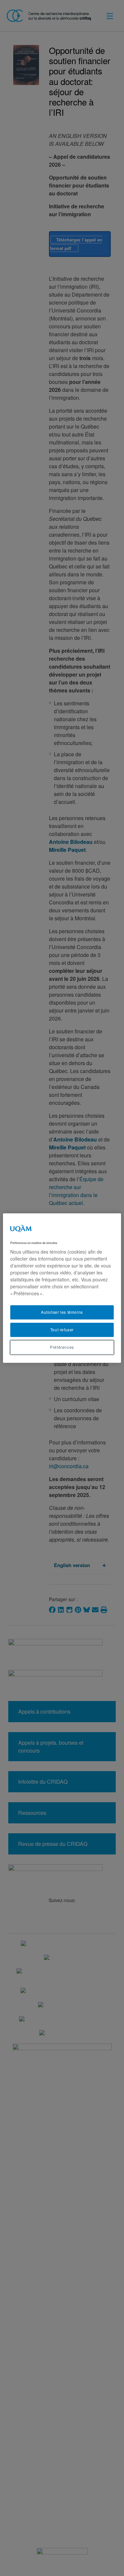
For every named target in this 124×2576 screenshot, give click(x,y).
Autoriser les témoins (62, 1312)
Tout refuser (62, 1330)
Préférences (62, 1347)
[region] (62, 1288)
